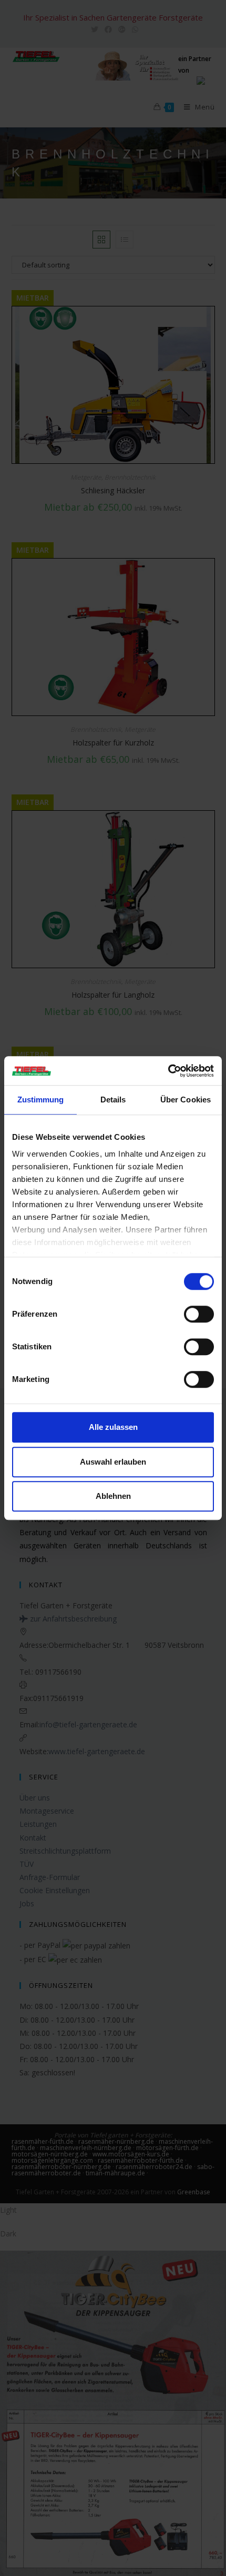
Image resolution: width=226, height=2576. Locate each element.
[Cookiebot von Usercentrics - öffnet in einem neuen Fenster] (168, 1071)
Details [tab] (113, 1100)
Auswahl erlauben (113, 1462)
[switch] (199, 1314)
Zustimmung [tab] (41, 1100)
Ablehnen (113, 1496)
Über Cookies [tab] (186, 1100)
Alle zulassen (113, 1427)
